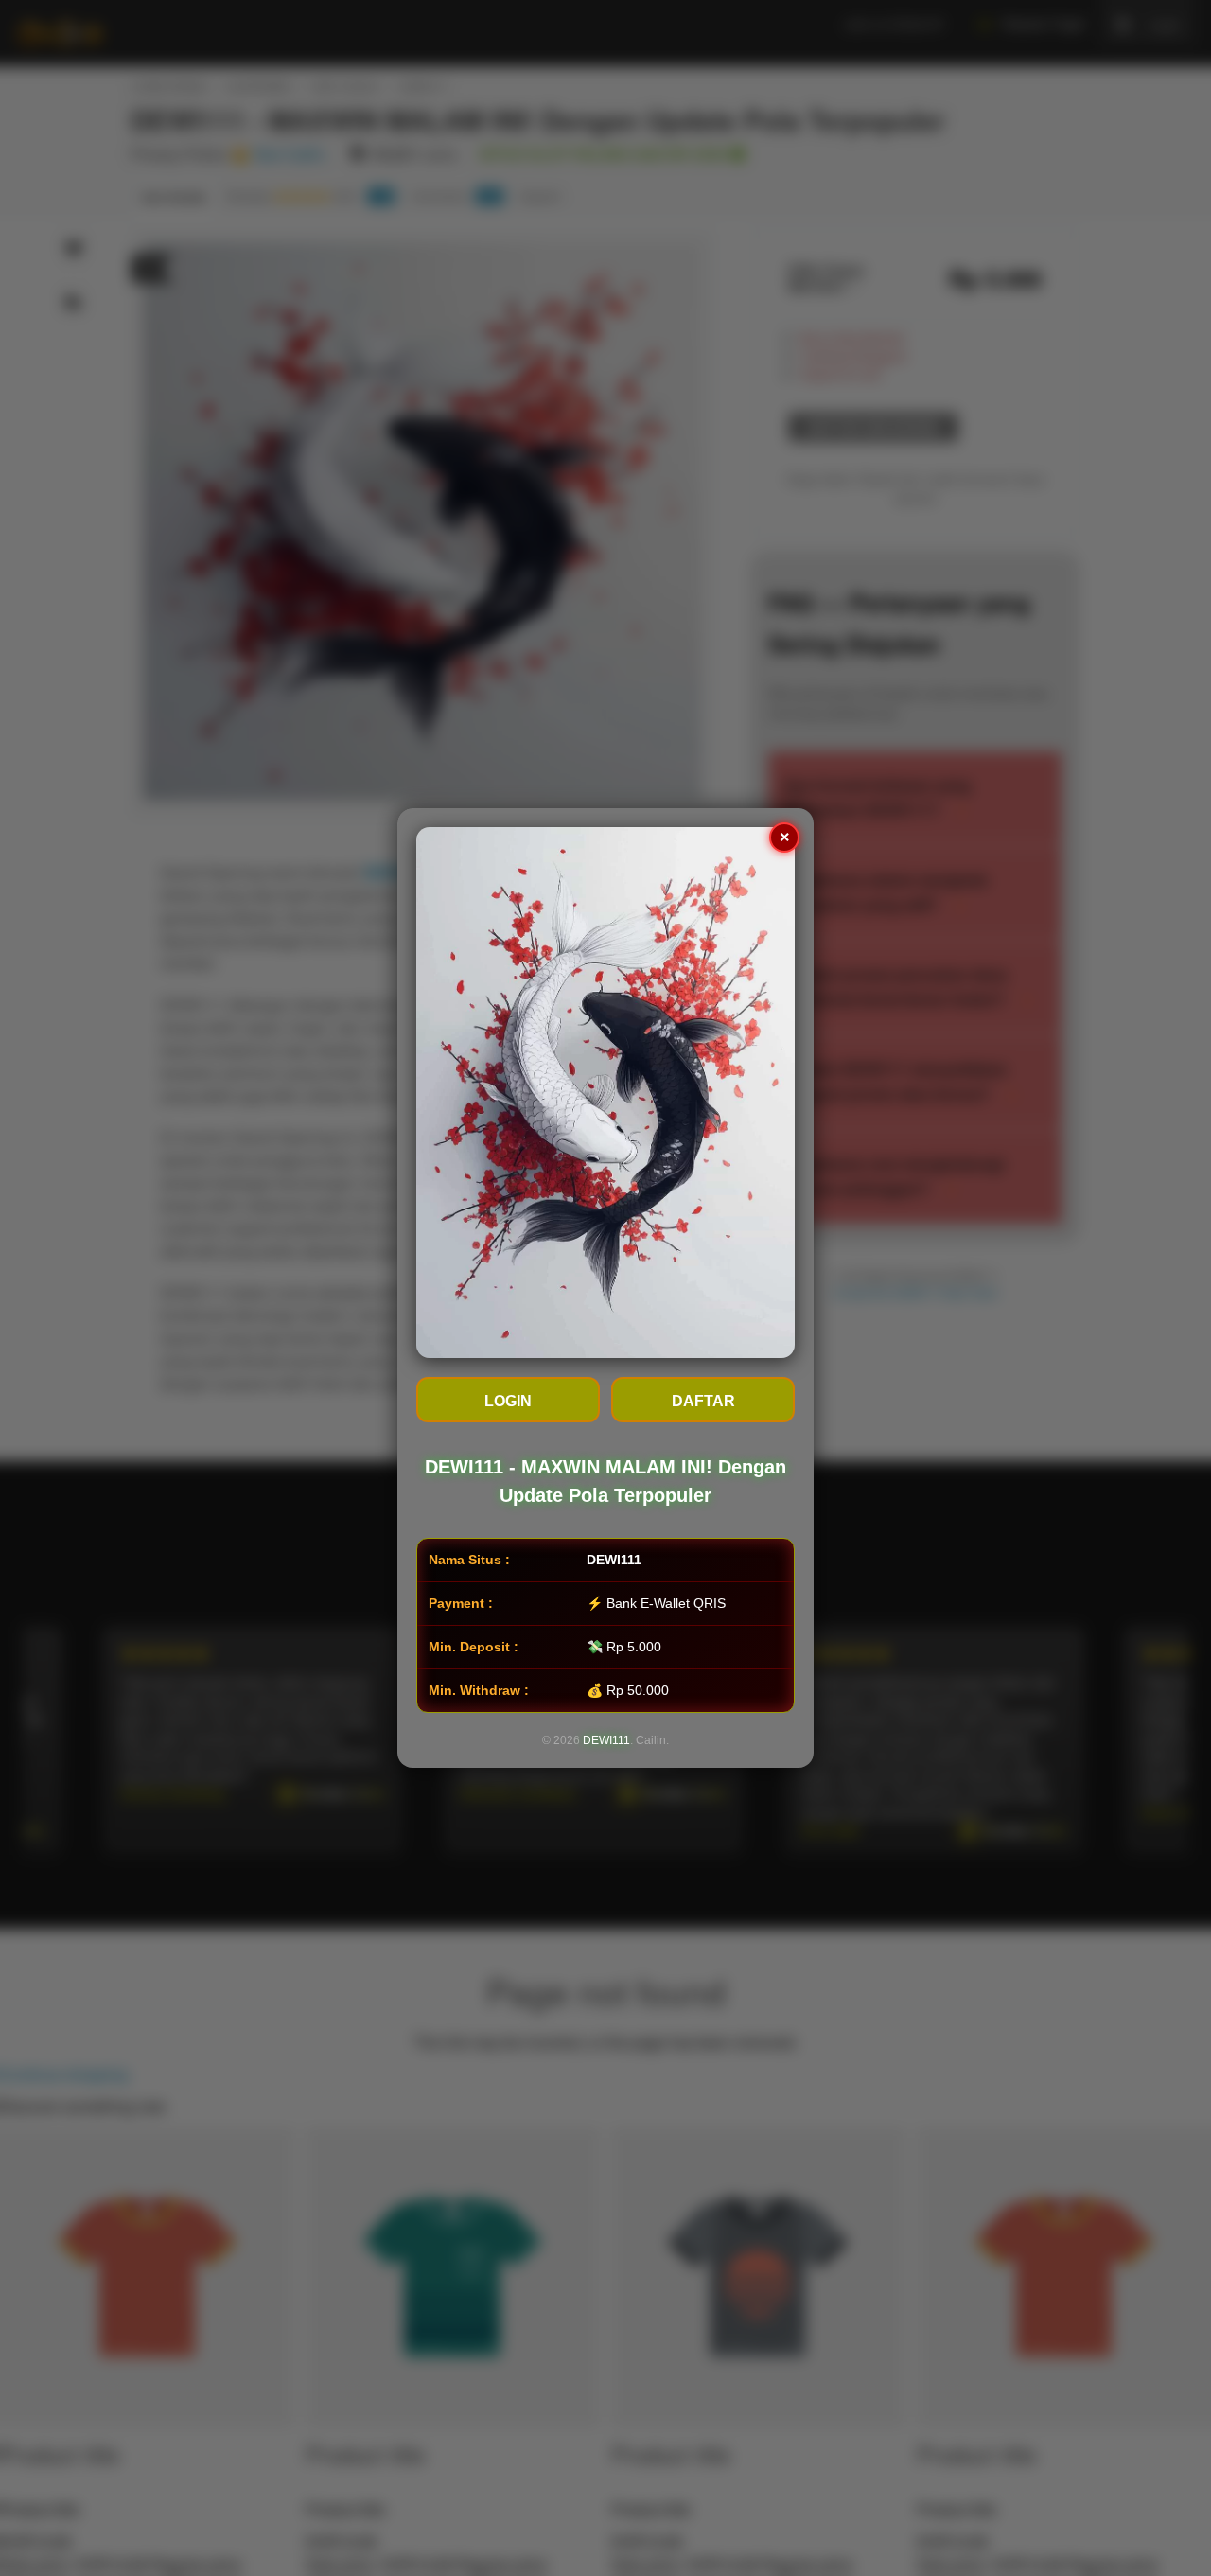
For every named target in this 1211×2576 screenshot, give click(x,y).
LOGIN (508, 1401)
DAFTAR (703, 1401)
